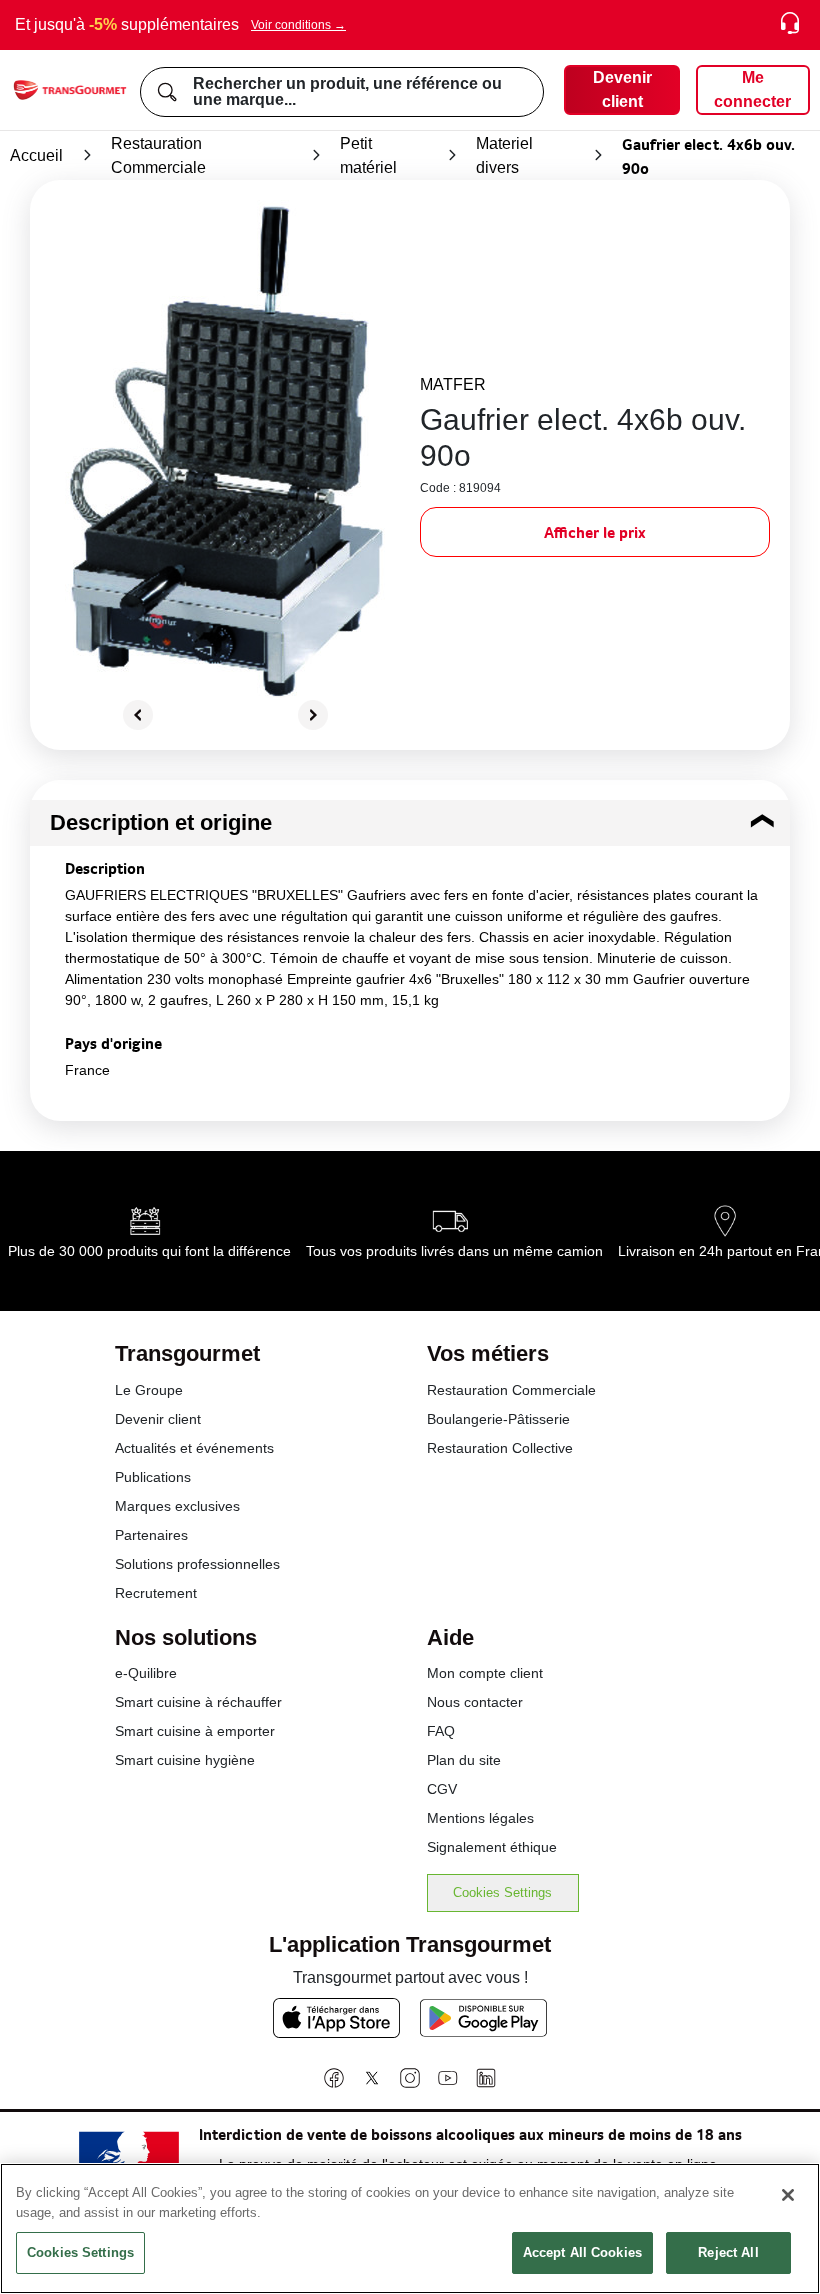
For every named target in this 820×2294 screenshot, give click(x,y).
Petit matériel (368, 155)
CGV (442, 1789)
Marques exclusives (177, 1506)
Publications (153, 1477)
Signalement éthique (492, 1847)
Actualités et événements (194, 1448)
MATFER (453, 384)
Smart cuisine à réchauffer (198, 1702)
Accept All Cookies (582, 2252)
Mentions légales (480, 1818)
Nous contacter (475, 1702)
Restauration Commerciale (158, 155)
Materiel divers (504, 155)
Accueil (36, 155)
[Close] (788, 2195)
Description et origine (161, 822)
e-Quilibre (146, 1673)
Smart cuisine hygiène (185, 1760)
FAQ (441, 1731)
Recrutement (156, 1593)
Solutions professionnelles (197, 1564)
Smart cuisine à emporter (195, 1731)
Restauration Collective (500, 1448)
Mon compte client (485, 1673)
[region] (410, 2228)
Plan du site (464, 1760)
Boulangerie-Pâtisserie (498, 1419)
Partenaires (151, 1535)
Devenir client (158, 1419)
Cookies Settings (502, 1892)
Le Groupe (149, 1390)
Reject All (728, 2252)
